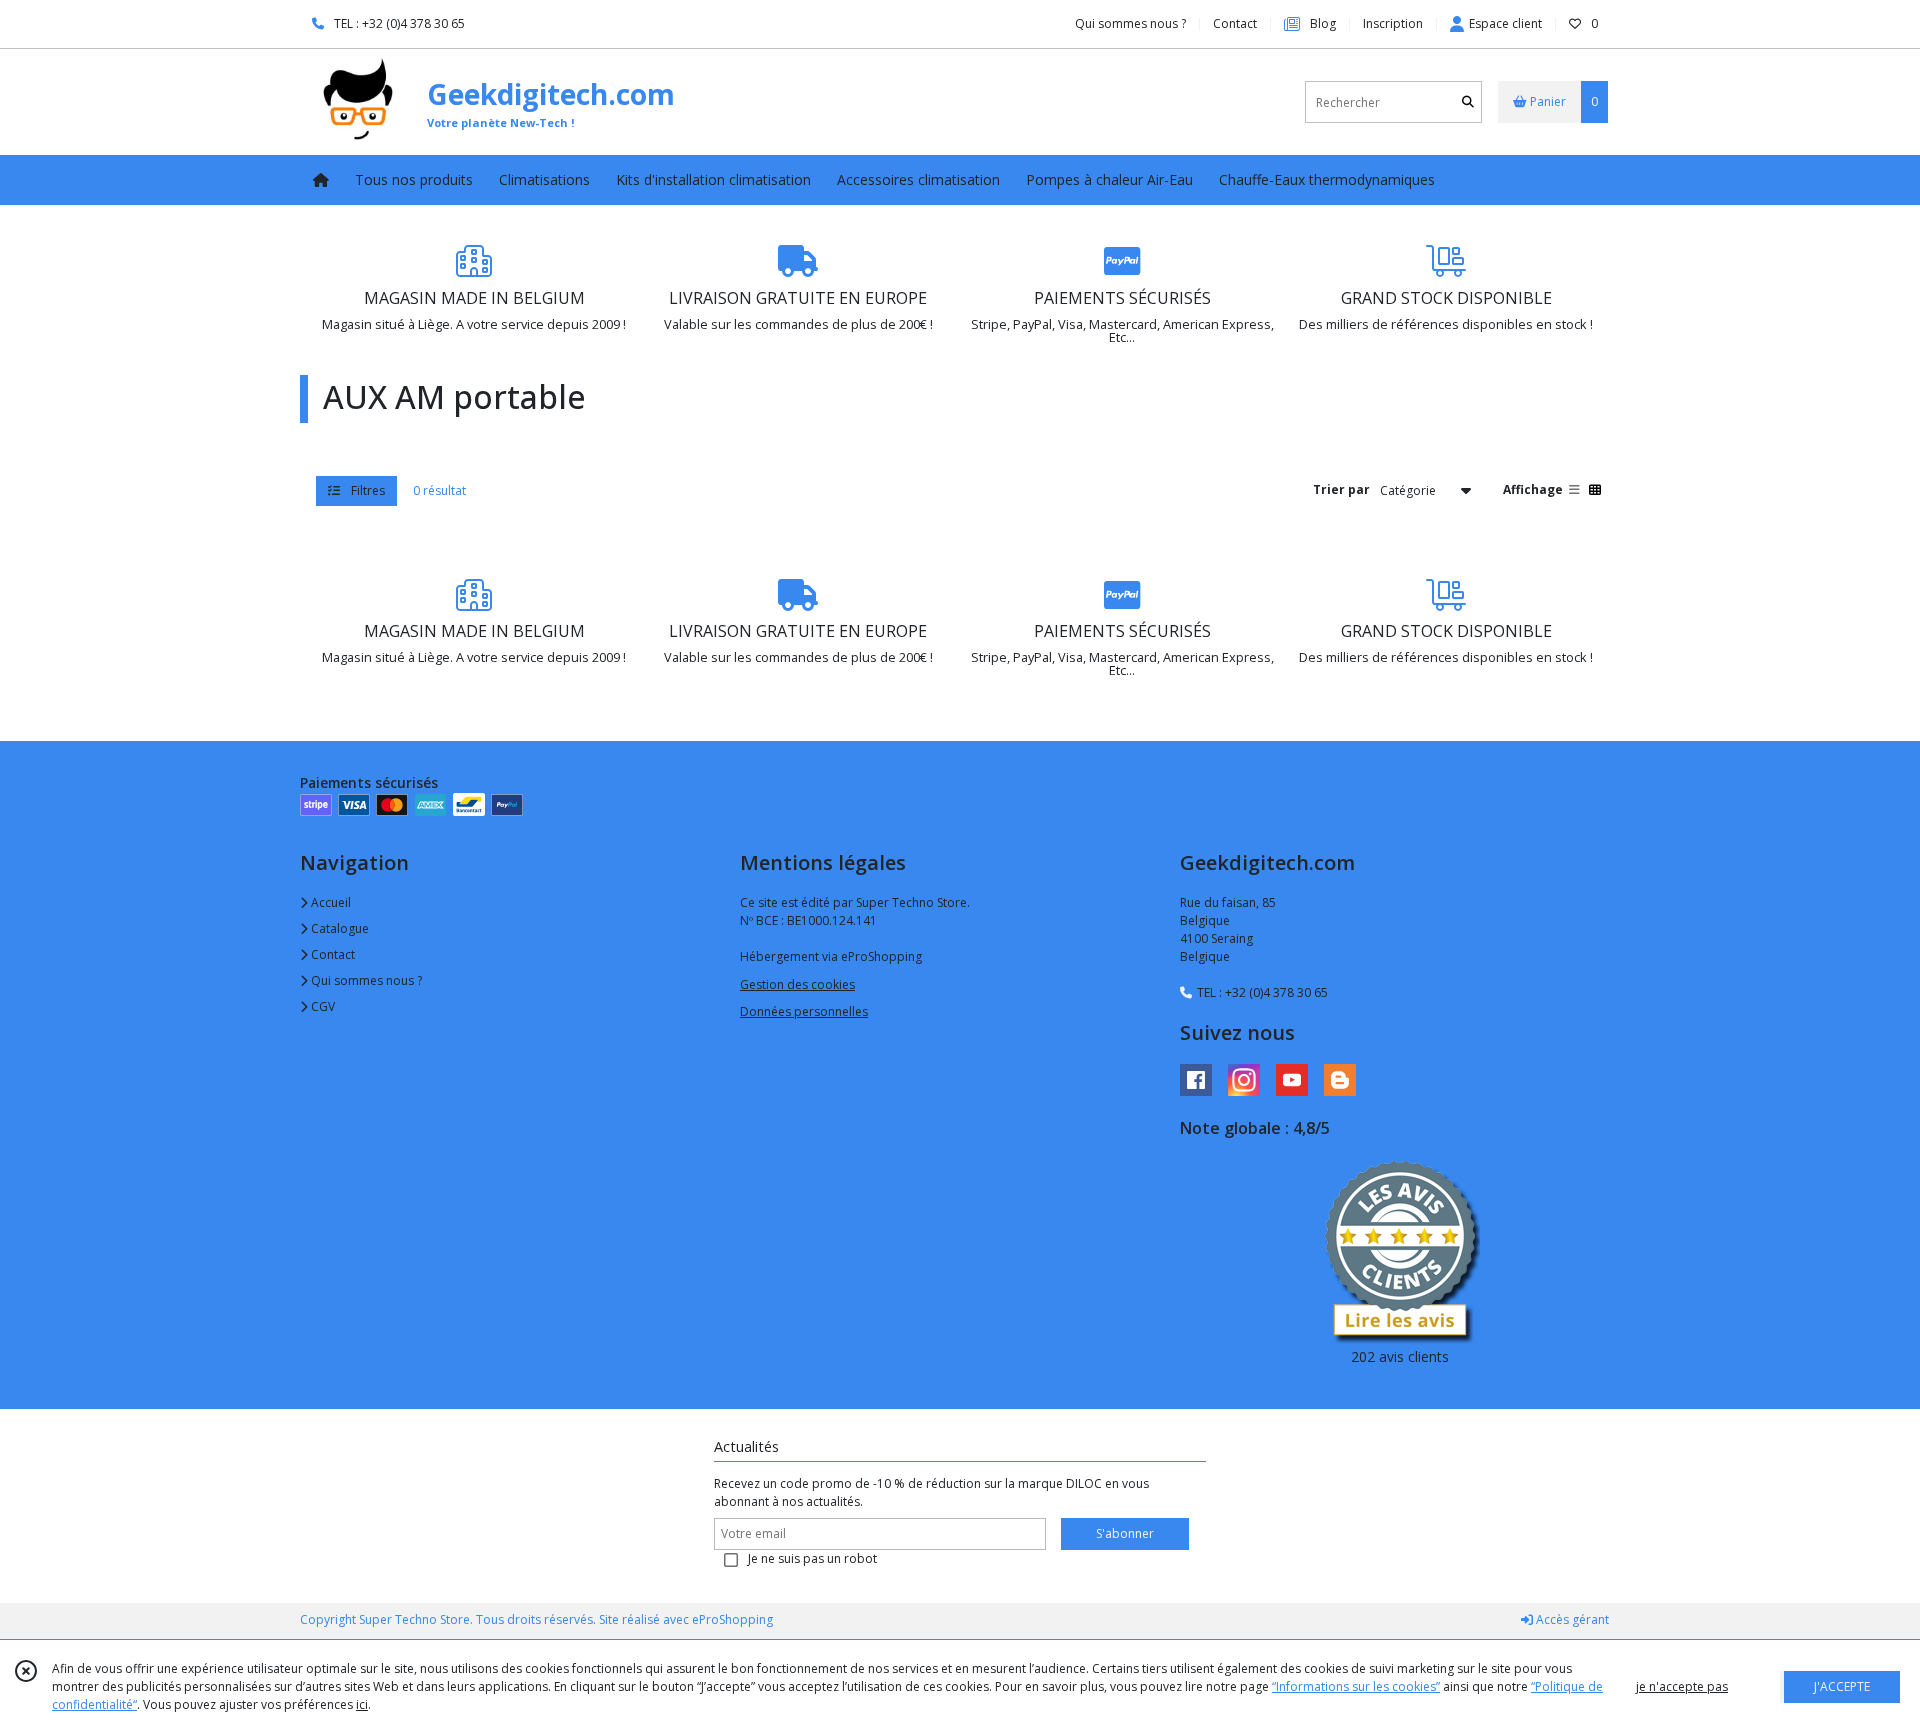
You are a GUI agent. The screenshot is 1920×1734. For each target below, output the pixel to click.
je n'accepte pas (1682, 1686)
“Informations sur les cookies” (1356, 1686)
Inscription (1393, 23)
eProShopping (732, 1619)
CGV (321, 1006)
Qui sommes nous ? (365, 980)
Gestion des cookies (797, 984)
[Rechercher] (1468, 102)
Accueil (329, 902)
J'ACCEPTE (1842, 1686)
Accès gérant (1571, 1619)
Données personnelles (804, 1011)
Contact (1235, 23)
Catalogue (338, 928)
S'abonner (1125, 1533)
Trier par (1341, 489)
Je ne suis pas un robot (812, 1558)
